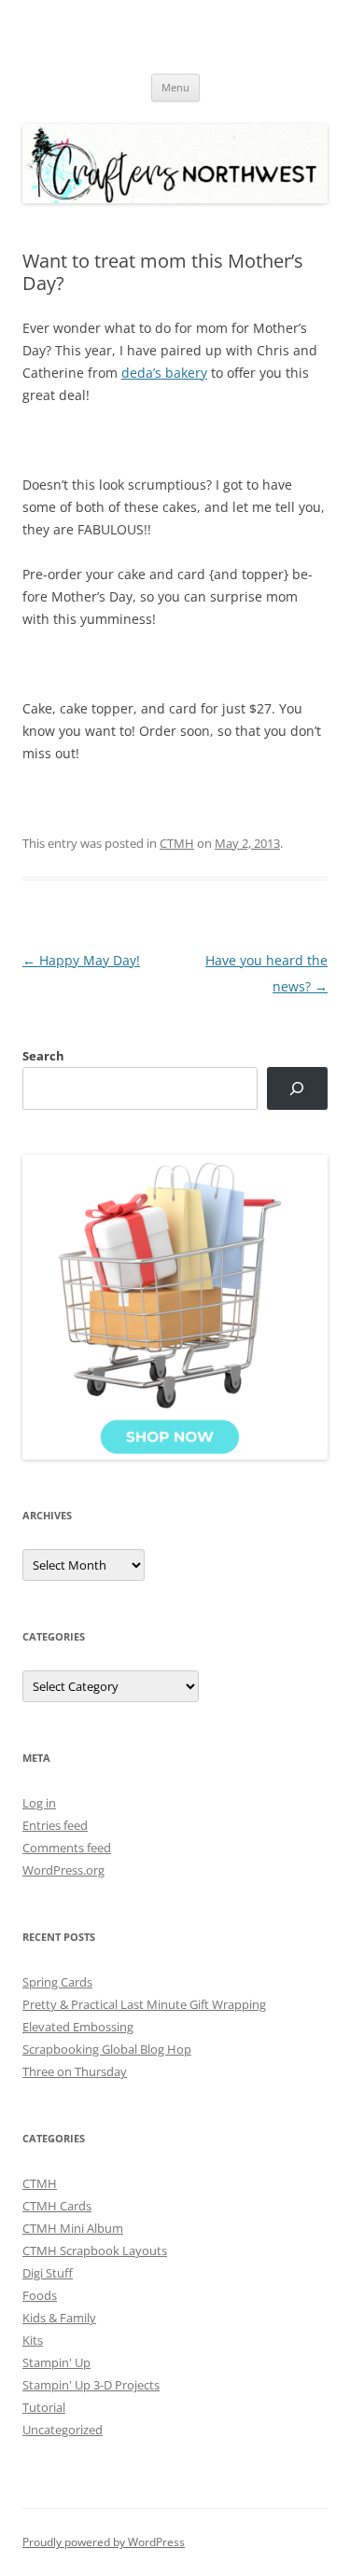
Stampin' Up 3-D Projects (91, 2385)
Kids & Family (59, 2318)
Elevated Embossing (78, 2027)
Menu (175, 87)
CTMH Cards (57, 2206)
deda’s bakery (164, 373)
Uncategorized (63, 2430)
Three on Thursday (75, 2071)
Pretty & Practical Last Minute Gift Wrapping (144, 2004)
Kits (33, 2340)
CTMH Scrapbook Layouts (95, 2251)
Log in (39, 1803)
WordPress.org (63, 1870)
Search (43, 1056)
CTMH (177, 843)
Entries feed (55, 1825)
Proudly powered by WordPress (104, 2542)
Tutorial (44, 2407)
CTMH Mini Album (73, 2228)
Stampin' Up (56, 2362)
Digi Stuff (48, 2273)
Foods (40, 2295)
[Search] (297, 1089)
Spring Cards (57, 1982)
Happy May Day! (81, 960)
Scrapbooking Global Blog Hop (107, 2049)
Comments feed (67, 1848)
